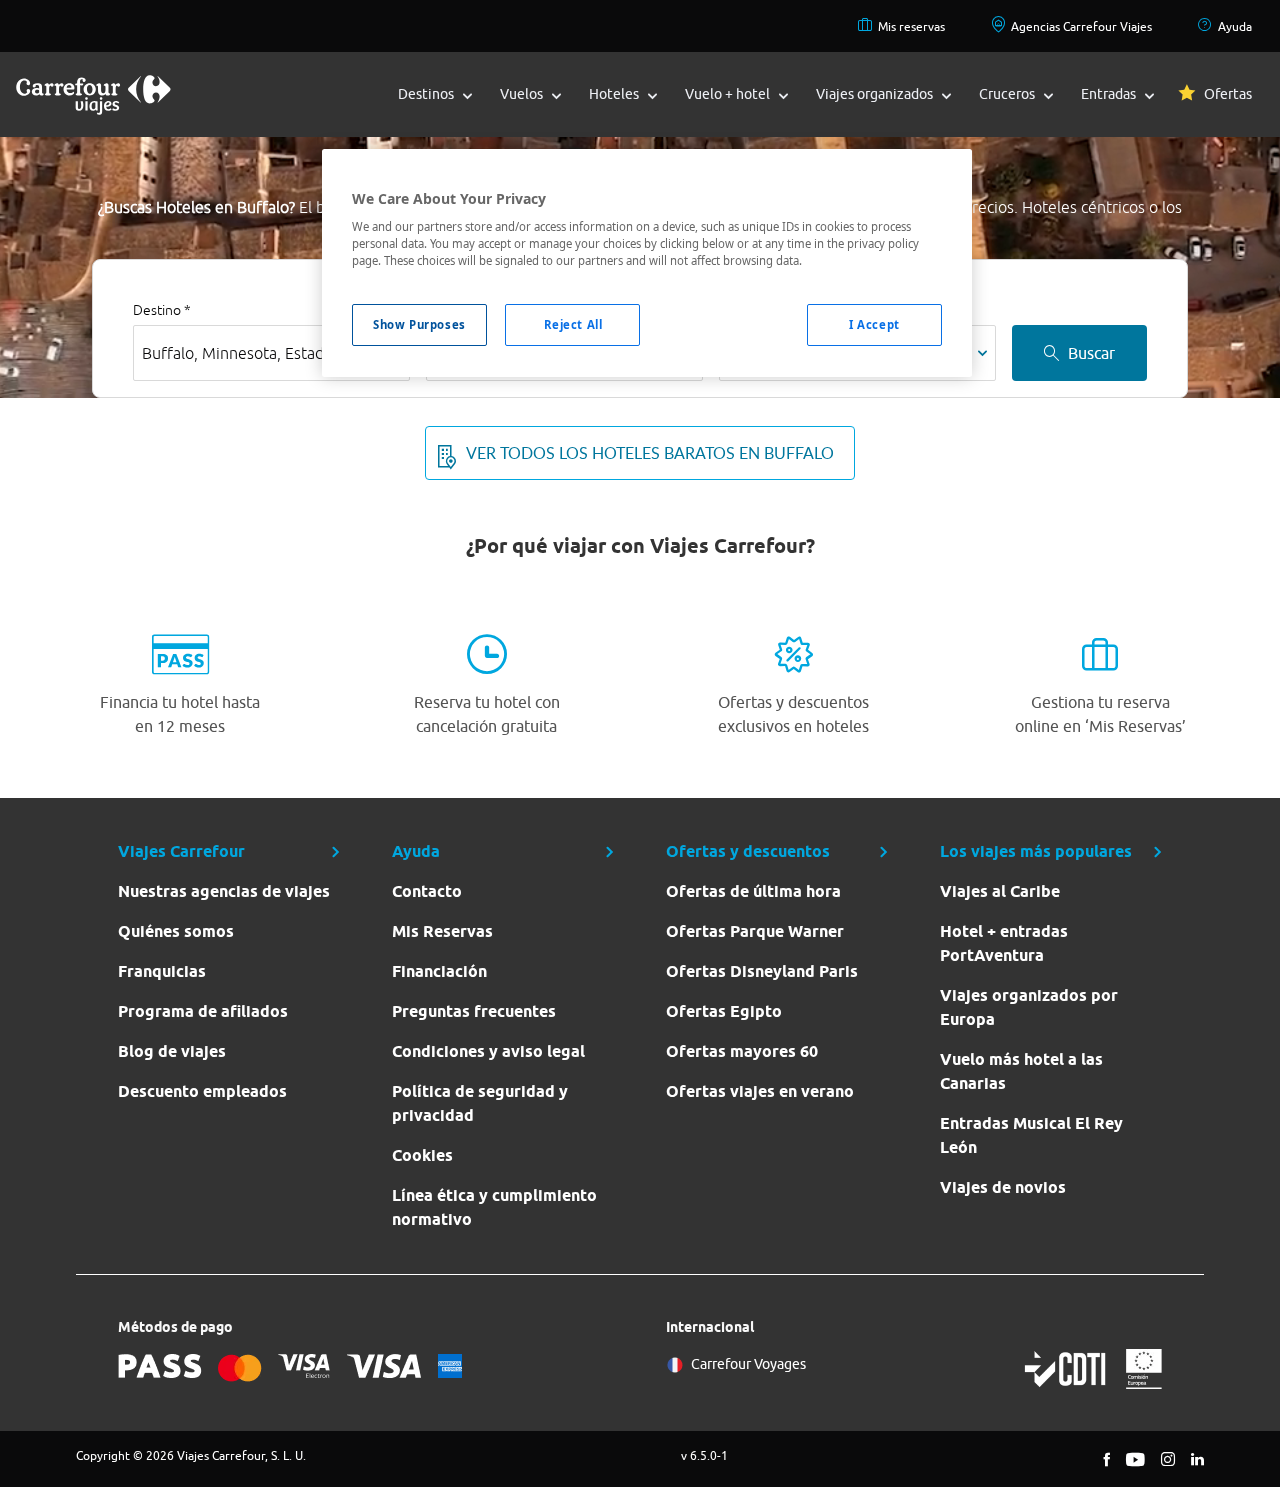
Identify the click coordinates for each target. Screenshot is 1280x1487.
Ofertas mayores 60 (742, 1051)
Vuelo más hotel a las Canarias (1021, 1071)
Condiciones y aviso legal (488, 1051)
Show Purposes (419, 324)
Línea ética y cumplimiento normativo (494, 1207)
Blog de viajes (172, 1051)
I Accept (874, 324)
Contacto (427, 891)
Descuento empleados (202, 1091)
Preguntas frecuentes (474, 1011)
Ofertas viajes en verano (760, 1091)
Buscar (1091, 353)
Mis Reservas (442, 931)
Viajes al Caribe (1000, 891)
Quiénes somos (176, 931)
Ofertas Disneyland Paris (762, 971)
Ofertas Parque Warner (755, 931)
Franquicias (162, 971)
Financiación (439, 971)
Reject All (573, 324)
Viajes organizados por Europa (1029, 1007)
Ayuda (1235, 26)
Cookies (422, 1155)
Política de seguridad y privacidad (480, 1103)
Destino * (162, 310)
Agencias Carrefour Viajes (1081, 26)
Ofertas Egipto (724, 1011)
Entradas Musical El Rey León (1031, 1135)
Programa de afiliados (203, 1011)
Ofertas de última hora (753, 891)
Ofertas (1228, 94)
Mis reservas (911, 26)
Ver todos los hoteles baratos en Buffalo (650, 453)
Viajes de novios (1003, 1187)
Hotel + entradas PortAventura (1004, 943)
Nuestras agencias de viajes (224, 891)
